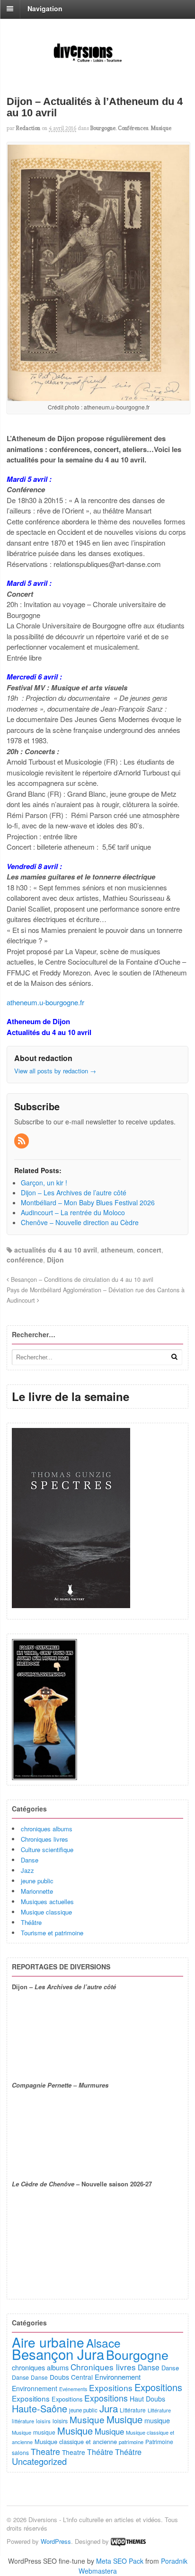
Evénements (73, 2389)
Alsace (103, 2343)
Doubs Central (71, 2377)
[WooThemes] (128, 2541)
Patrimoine (159, 2441)
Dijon (55, 1260)
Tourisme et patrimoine (52, 1933)
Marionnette (37, 1891)
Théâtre (31, 1922)
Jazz (27, 1870)
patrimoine (131, 2442)
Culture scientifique (47, 1849)
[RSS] (22, 1141)
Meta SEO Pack (120, 2561)
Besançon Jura (58, 2354)
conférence (25, 1260)
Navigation (45, 9)
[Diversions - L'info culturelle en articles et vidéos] (97, 62)
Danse (30, 1860)
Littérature (133, 2410)
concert (149, 1250)
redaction (28, 128)
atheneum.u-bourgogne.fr (45, 1002)
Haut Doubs (147, 2399)
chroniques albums (47, 1829)
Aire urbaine (48, 2342)
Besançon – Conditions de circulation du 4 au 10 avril (81, 1279)
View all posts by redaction (55, 1071)
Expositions (111, 2388)
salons (20, 2452)
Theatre (45, 2451)
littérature (23, 2421)
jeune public (37, 1881)
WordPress (56, 2541)
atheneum (117, 1250)
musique (157, 2420)
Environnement (118, 2377)
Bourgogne (103, 128)
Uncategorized (39, 2461)
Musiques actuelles (47, 1902)
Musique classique (46, 1912)
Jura (109, 2408)
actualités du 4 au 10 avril (56, 1250)
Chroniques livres (44, 1839)
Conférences (133, 128)
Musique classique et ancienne (76, 2441)
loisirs (43, 2421)
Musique (161, 128)
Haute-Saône (40, 2408)
